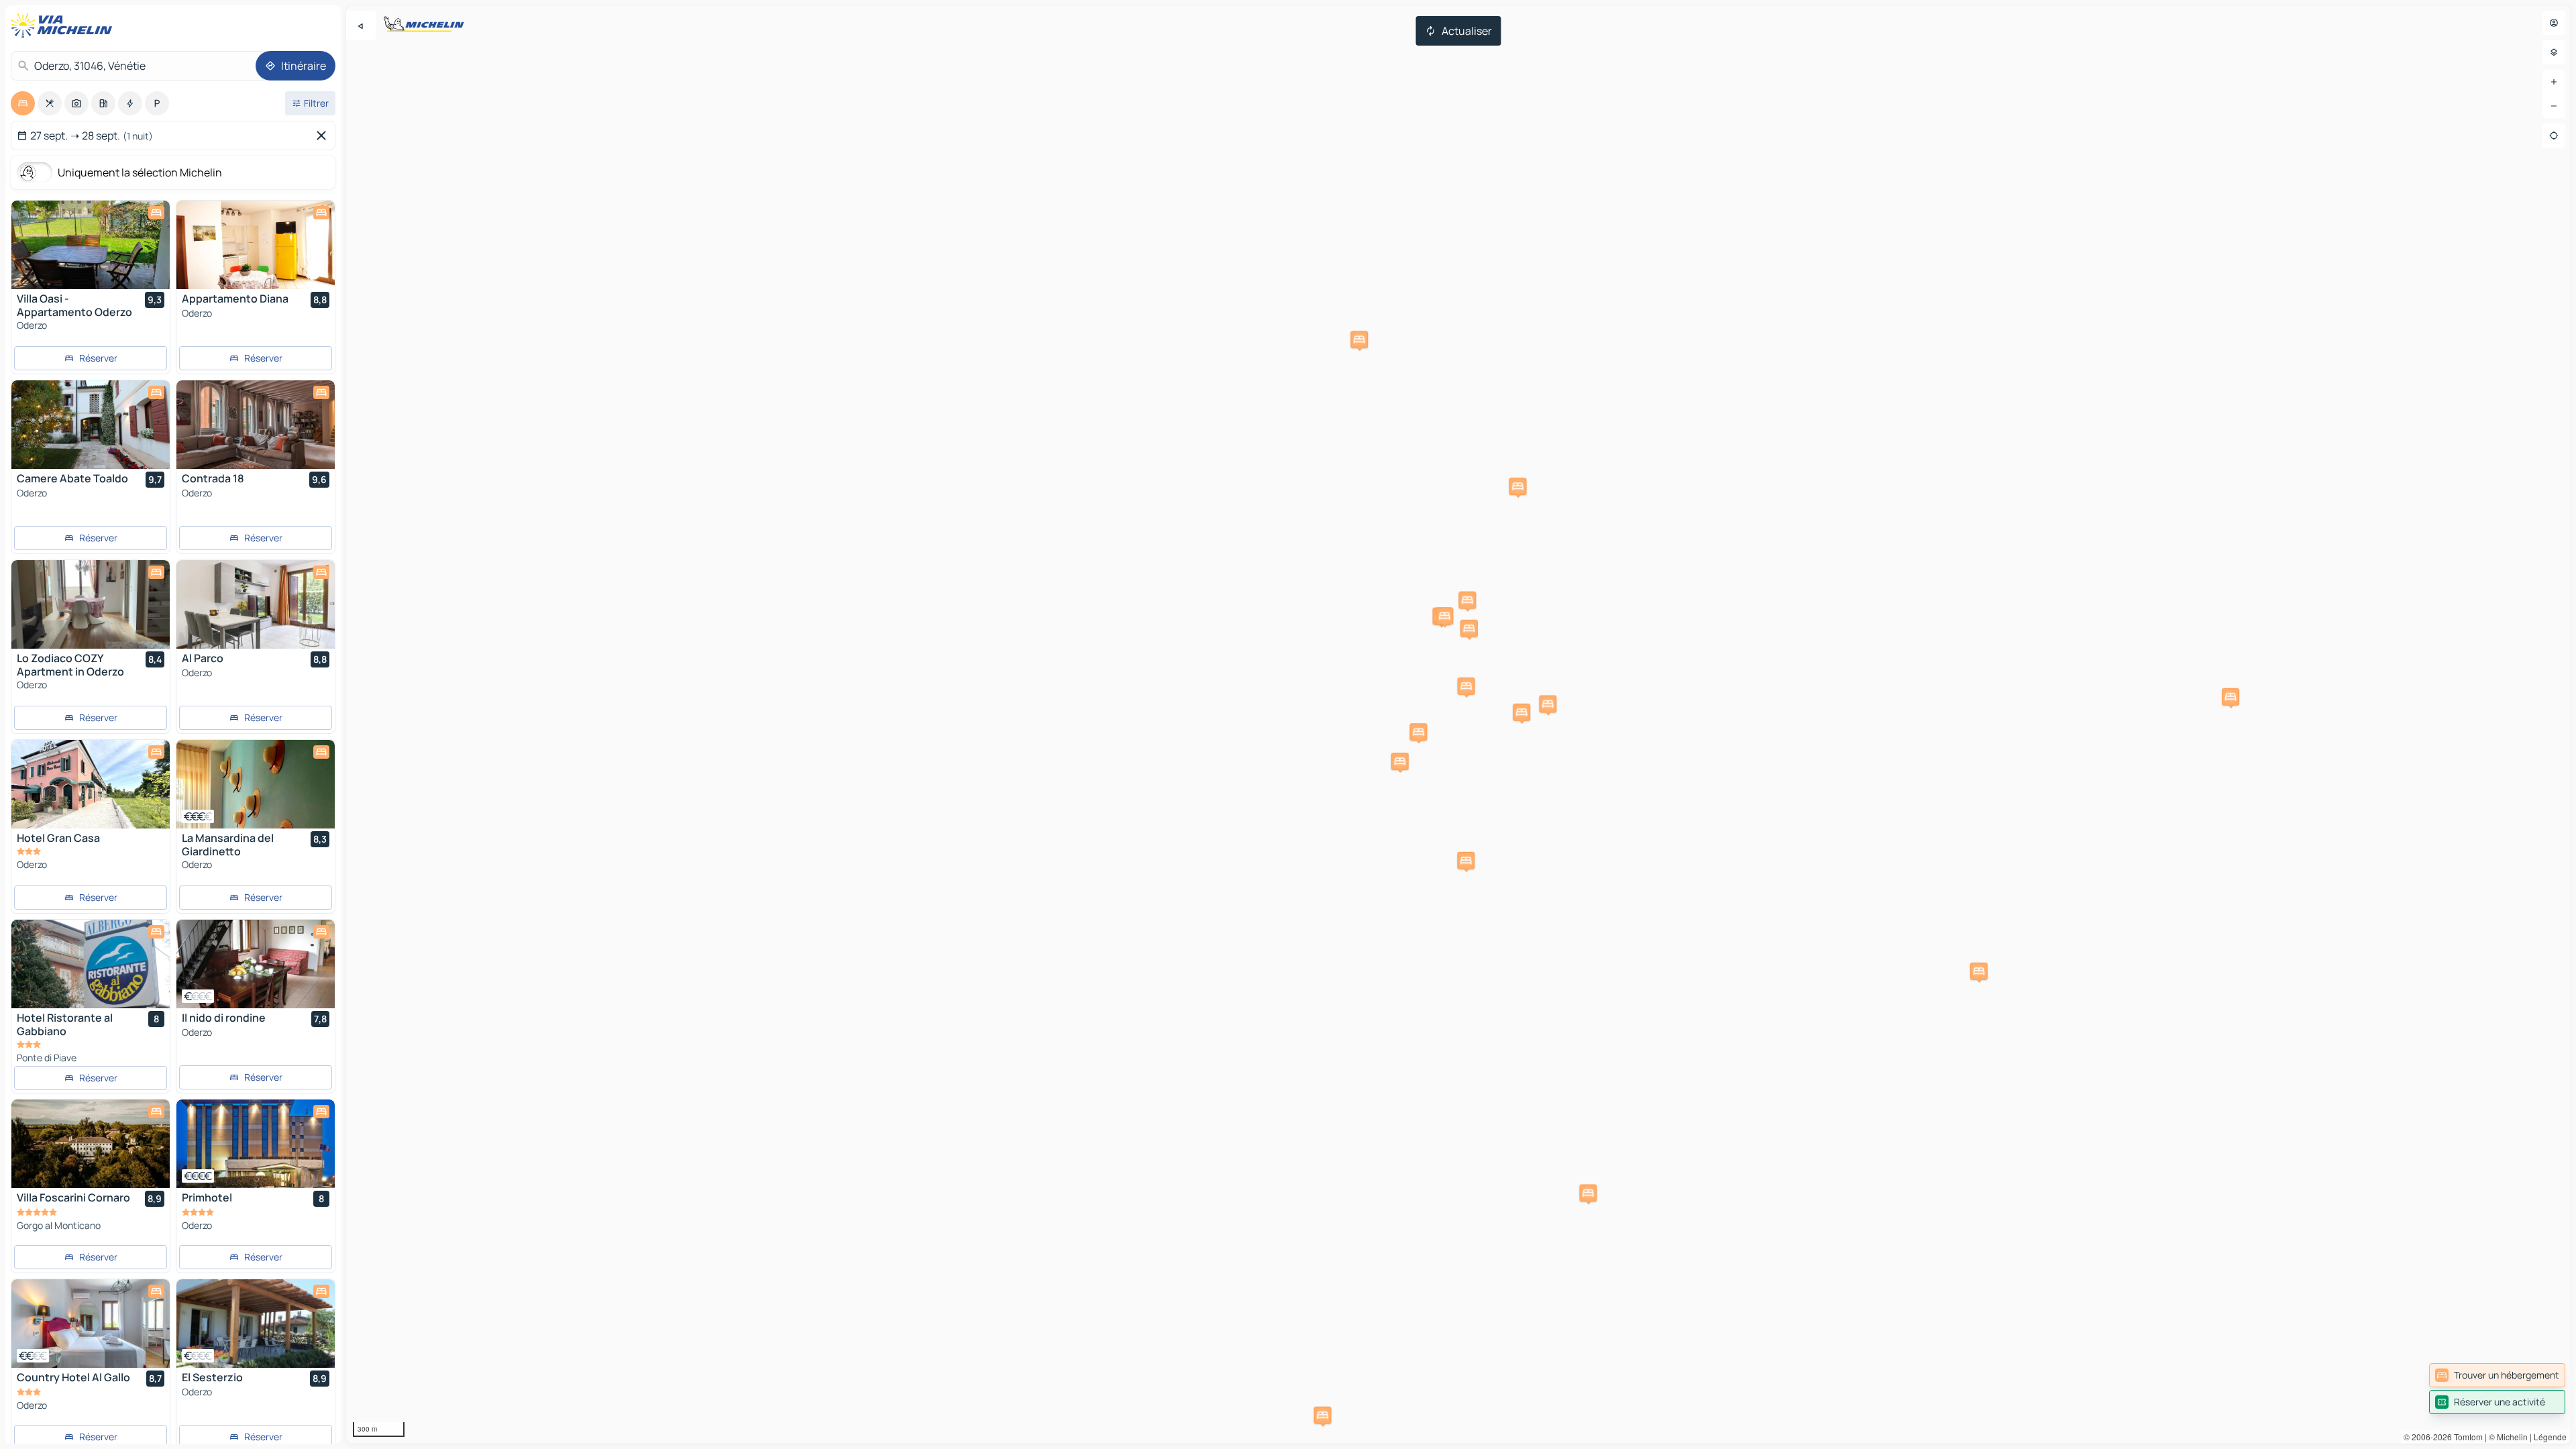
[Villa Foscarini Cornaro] (91, 1144)
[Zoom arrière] (2554, 106)
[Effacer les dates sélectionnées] (324, 136)
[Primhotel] (256, 1144)
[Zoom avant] (2554, 82)
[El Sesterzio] (256, 1324)
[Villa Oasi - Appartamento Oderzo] (91, 245)
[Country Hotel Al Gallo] (91, 1324)
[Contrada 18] (256, 425)
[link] (2497, 1375)
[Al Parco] (256, 604)
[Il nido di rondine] (256, 964)
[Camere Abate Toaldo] (91, 425)
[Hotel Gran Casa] (91, 784)
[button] (1548, 704)
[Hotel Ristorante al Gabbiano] (91, 964)
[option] (23, 103)
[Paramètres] (2554, 52)
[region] (1458, 724)
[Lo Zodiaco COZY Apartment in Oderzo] (91, 604)
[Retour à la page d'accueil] (64, 25)
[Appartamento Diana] (256, 245)
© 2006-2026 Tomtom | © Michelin (2466, 1437)
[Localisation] (2554, 136)
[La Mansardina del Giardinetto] (256, 784)
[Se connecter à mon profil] (2554, 23)
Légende (2550, 1437)
